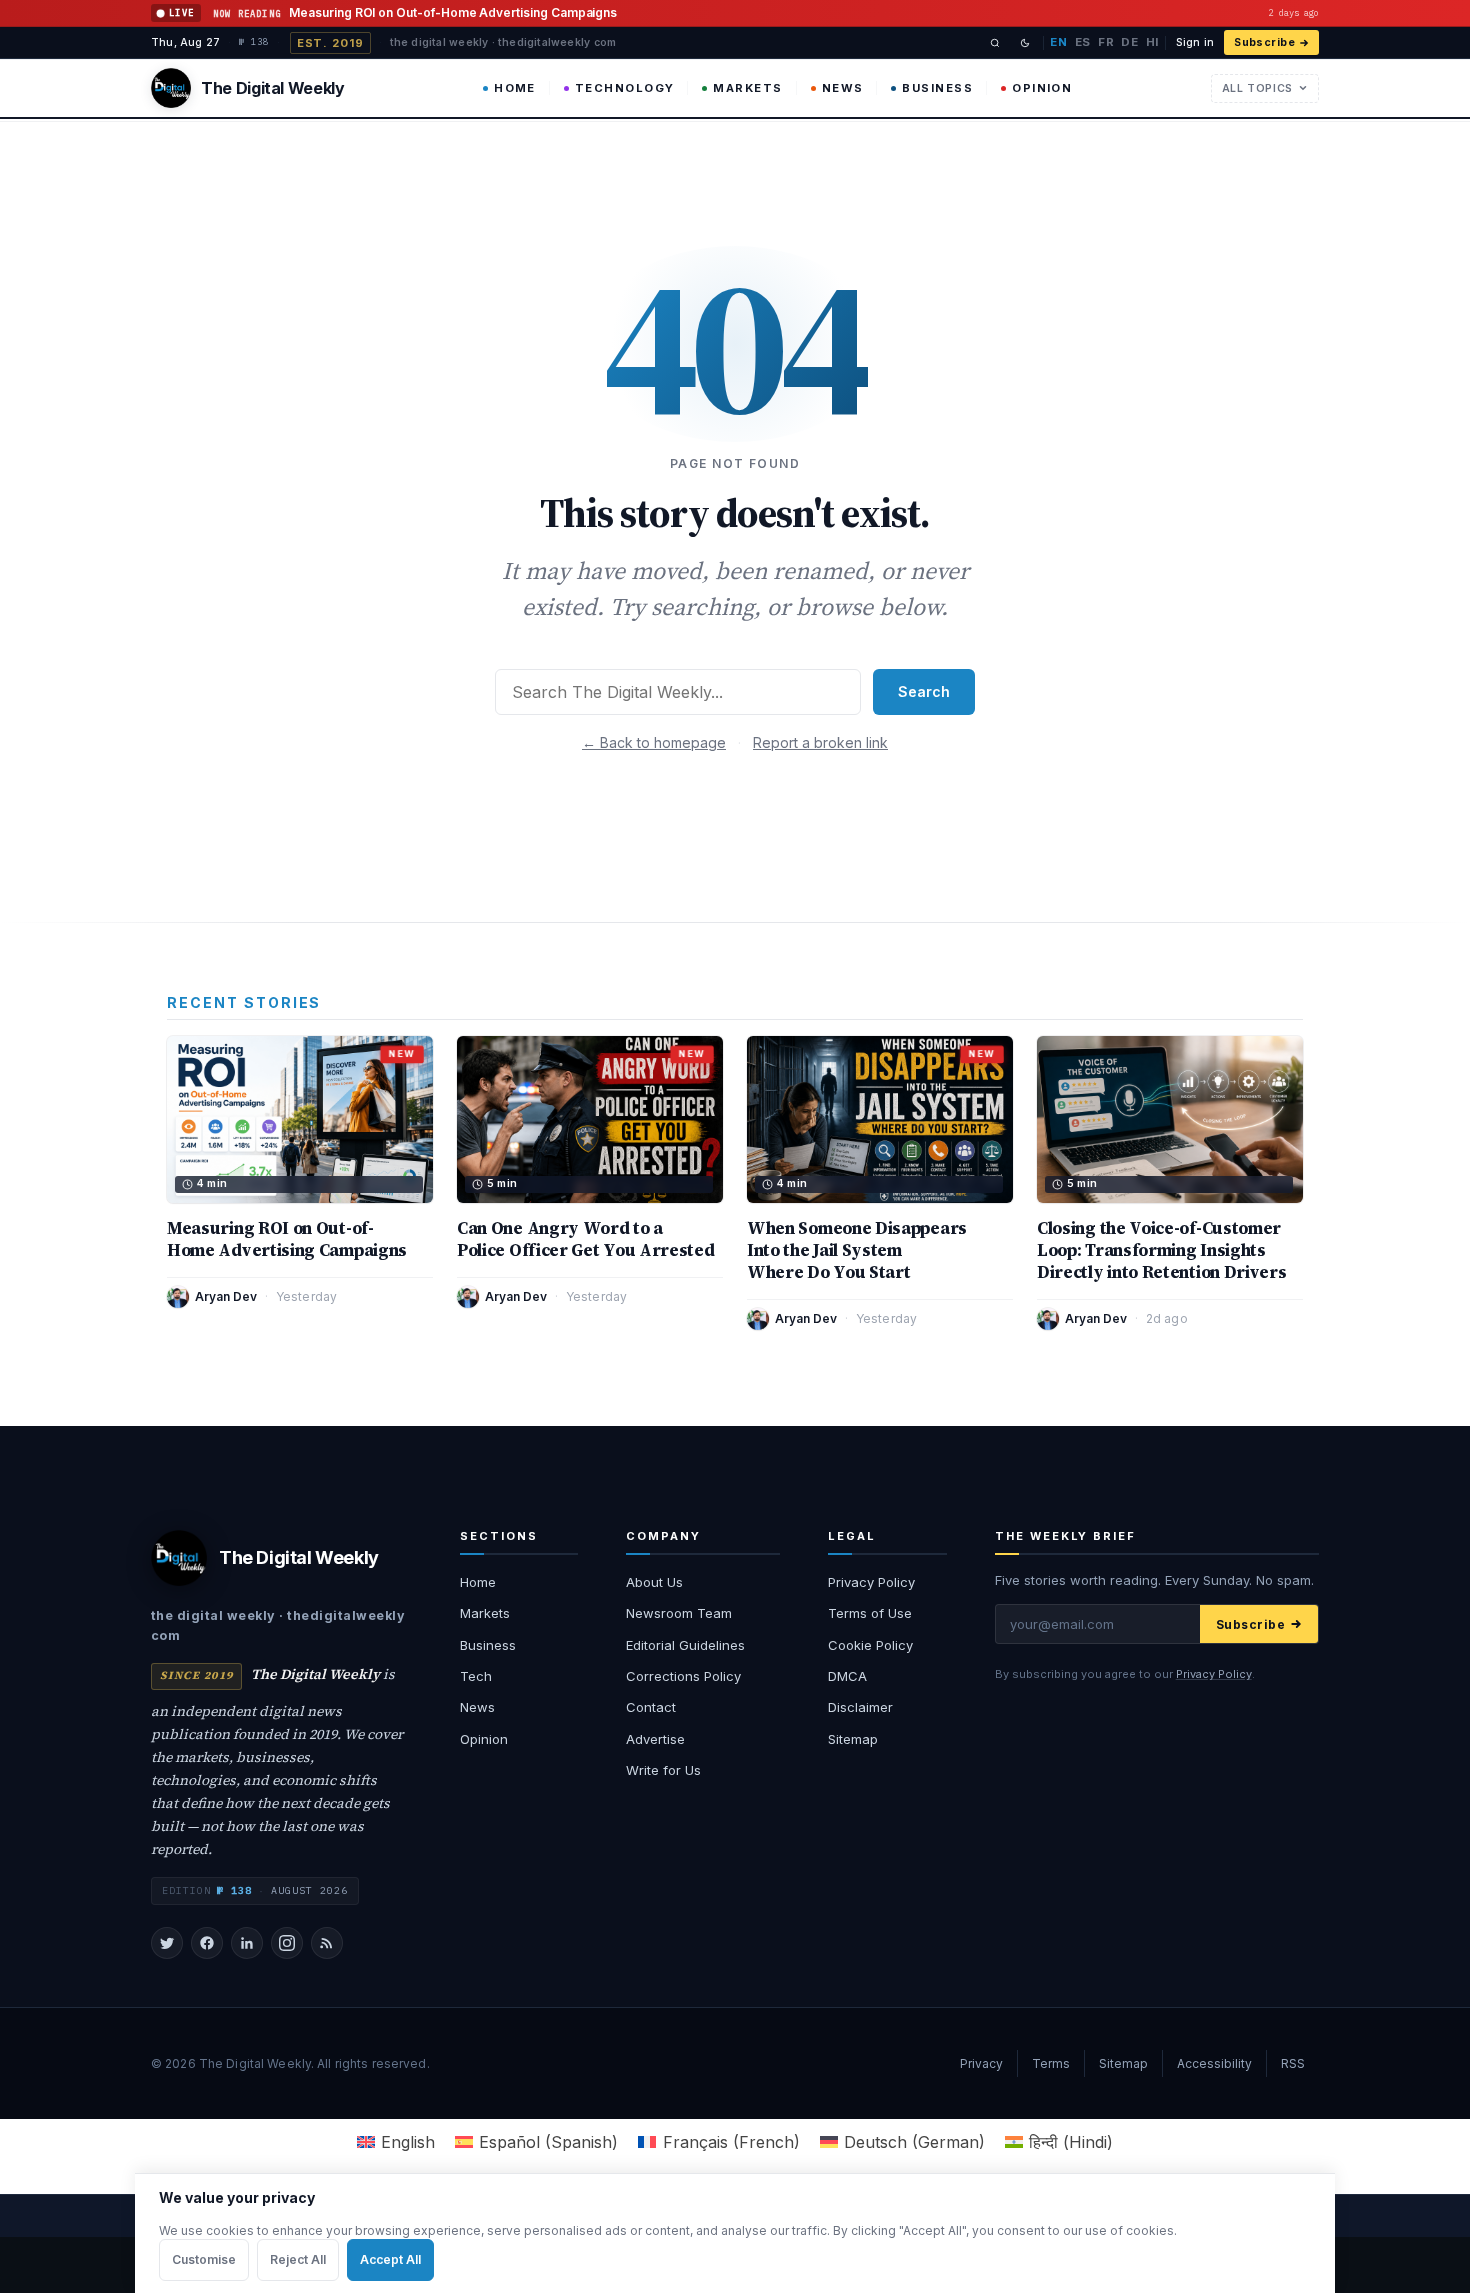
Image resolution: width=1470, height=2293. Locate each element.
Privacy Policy (871, 1582)
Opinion (1042, 88)
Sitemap (853, 1739)
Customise (204, 2259)
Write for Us (663, 1770)
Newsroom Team (679, 1613)
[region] (735, 2233)
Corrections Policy (683, 1676)
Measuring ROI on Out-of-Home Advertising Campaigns (287, 1239)
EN (1058, 42)
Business (937, 88)
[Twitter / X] (167, 1943)
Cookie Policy (870, 1645)
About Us (654, 1582)
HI (1152, 42)
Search (924, 691)
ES (1083, 42)
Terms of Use (870, 1613)
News (843, 88)
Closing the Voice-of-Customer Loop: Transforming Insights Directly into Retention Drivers (1162, 1250)
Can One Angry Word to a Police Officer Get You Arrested (586, 1239)
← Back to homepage (654, 742)
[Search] (995, 43)
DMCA (847, 1676)
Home (515, 88)
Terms (1051, 2063)
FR (1106, 42)
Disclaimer (860, 1707)
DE (1129, 42)
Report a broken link (820, 742)
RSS (1293, 2063)
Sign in (1195, 42)
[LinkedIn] (247, 1943)
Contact (651, 1707)
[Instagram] (287, 1943)
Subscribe (1264, 42)
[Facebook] (207, 1943)
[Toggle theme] (1025, 43)
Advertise (655, 1739)
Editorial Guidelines (685, 1645)
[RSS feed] (327, 1943)
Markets (747, 88)
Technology (625, 88)
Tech (476, 1676)
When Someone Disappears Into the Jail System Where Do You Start (857, 1250)
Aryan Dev (226, 1296)
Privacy (981, 2063)
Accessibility (1214, 2063)
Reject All (298, 2259)
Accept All (390, 2259)
